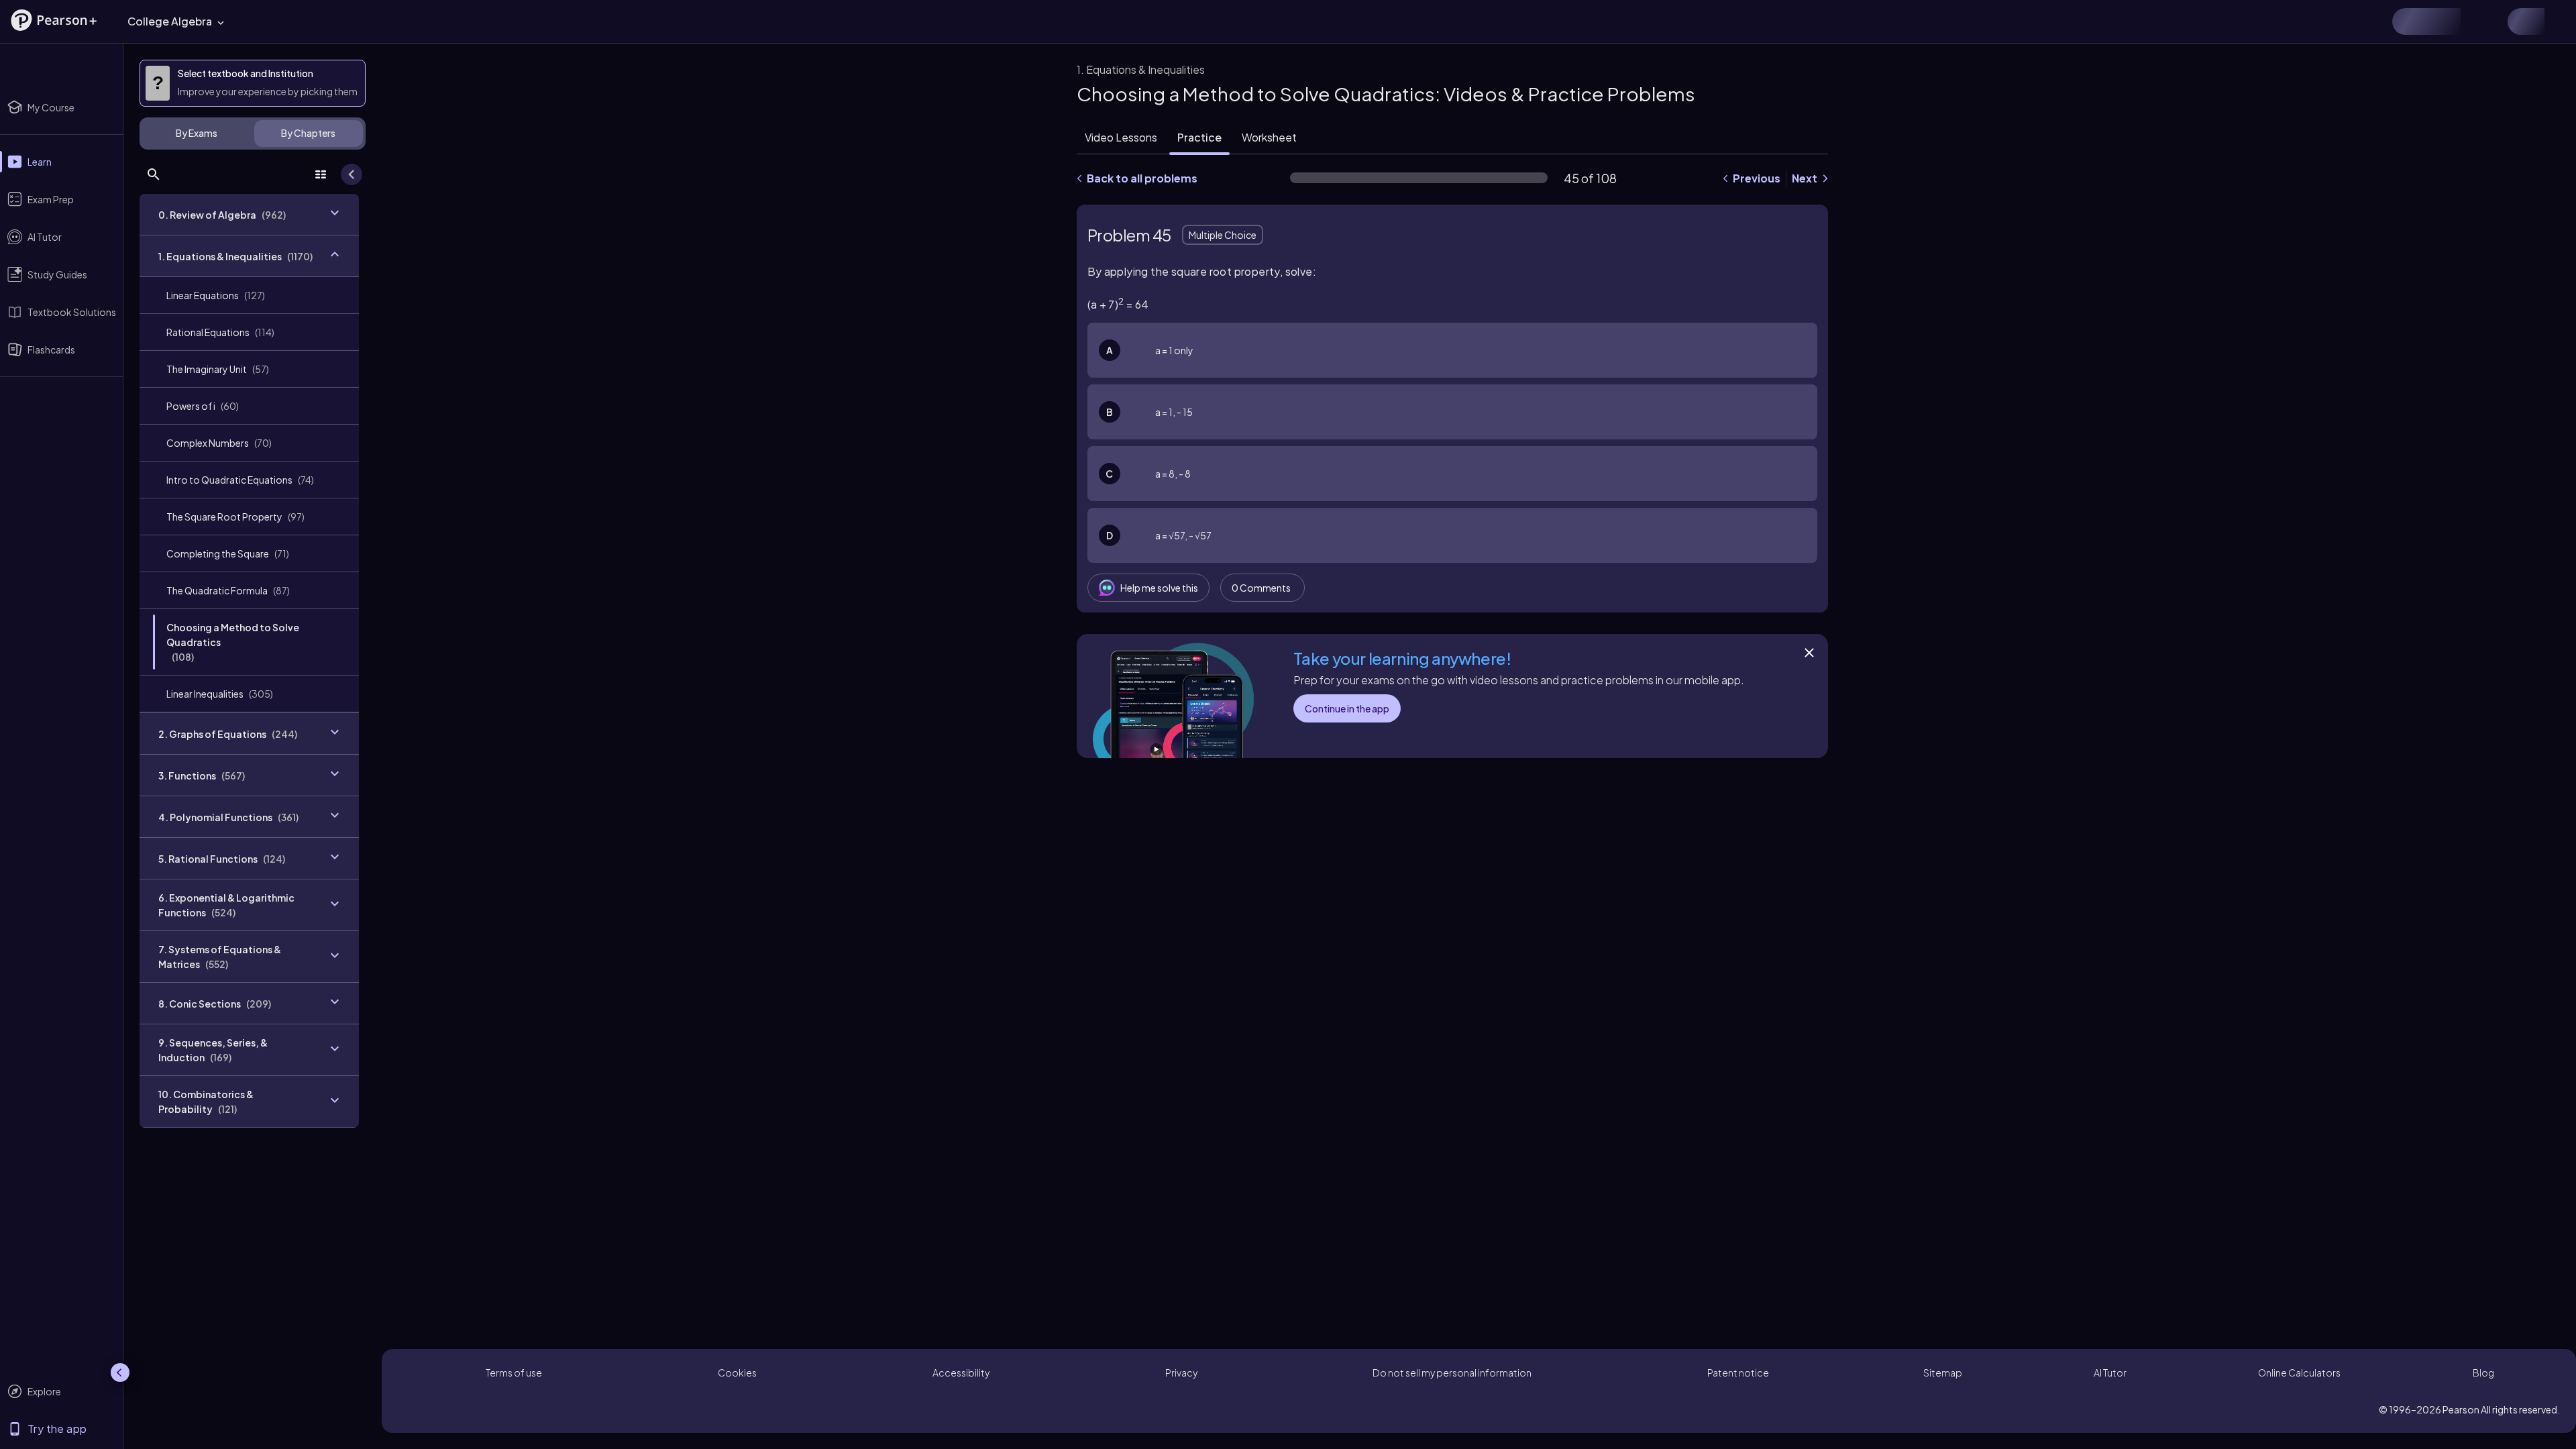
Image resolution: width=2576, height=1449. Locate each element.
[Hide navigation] (120, 1373)
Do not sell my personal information (1452, 1373)
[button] (54, 20)
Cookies (737, 1373)
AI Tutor (2110, 1373)
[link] (249, 295)
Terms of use (514, 1373)
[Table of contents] (321, 174)
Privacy (1181, 1373)
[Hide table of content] (352, 174)
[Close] (1809, 653)
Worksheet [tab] (1269, 137)
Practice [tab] (1199, 137)
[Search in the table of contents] (154, 174)
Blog (2483, 1373)
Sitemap (1943, 1373)
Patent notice (1738, 1373)
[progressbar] (1419, 178)
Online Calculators (2299, 1373)
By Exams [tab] (197, 133)
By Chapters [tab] (308, 133)
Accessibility (961, 1373)
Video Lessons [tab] (1121, 137)
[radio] (1452, 350)
